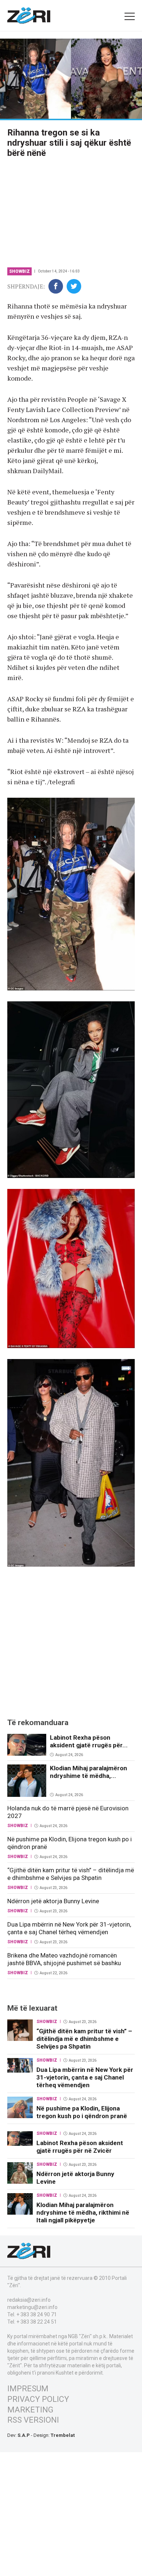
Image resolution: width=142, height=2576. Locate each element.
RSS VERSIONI (33, 2420)
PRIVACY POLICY (38, 2399)
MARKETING (30, 2410)
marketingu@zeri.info (32, 2307)
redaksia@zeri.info (29, 2300)
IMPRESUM (28, 2389)
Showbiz (19, 271)
